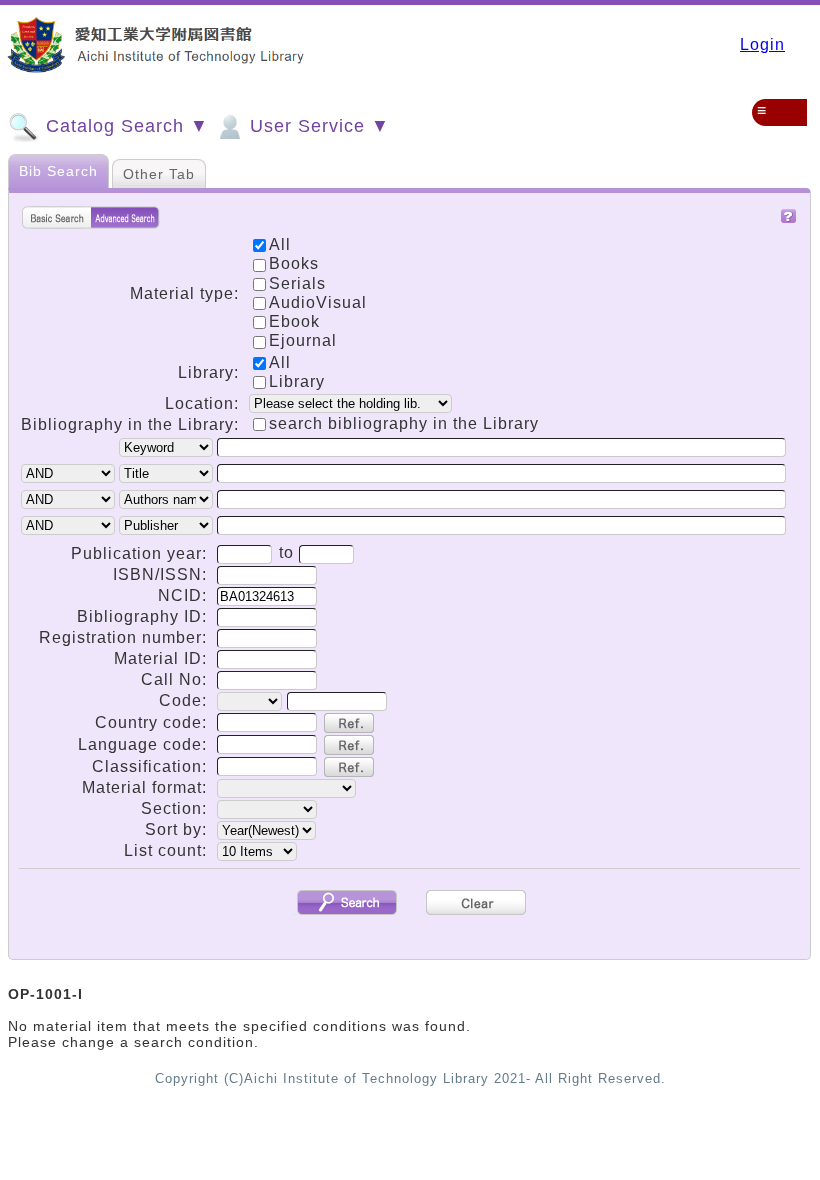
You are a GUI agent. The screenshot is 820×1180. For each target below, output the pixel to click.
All (280, 362)
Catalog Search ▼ (124, 126)
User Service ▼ (317, 126)
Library (297, 381)
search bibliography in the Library (404, 423)
